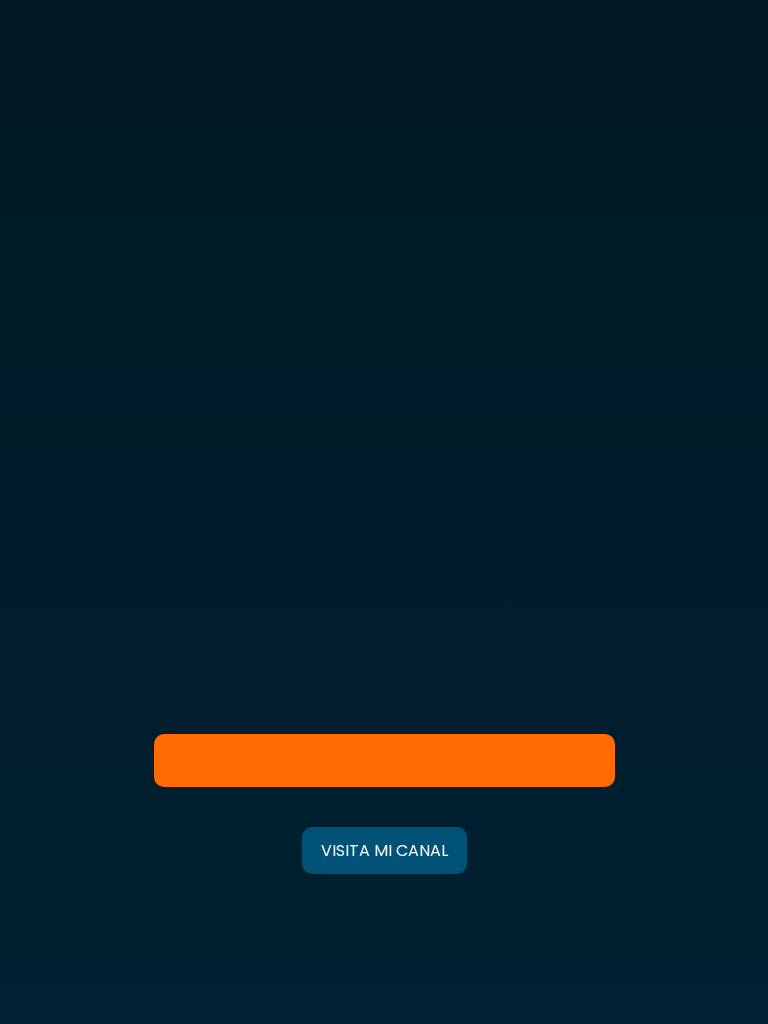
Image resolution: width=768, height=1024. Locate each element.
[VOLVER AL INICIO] (384, 850)
